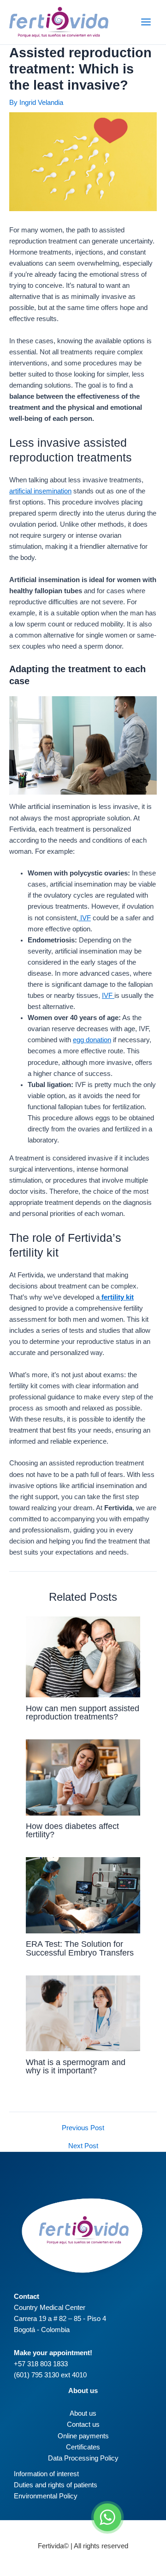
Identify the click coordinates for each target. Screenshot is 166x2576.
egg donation (92, 1040)
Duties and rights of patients (56, 2485)
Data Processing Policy (83, 2458)
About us (83, 2413)
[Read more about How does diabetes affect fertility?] (83, 1777)
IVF (85, 918)
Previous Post (83, 2128)
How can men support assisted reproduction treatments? (83, 1712)
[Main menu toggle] (146, 22)
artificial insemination (40, 491)
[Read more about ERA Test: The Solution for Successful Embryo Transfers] (83, 1895)
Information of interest (46, 2474)
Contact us (83, 2424)
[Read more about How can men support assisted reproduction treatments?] (83, 1656)
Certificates (83, 2447)
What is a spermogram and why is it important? (76, 2066)
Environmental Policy (46, 2496)
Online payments (83, 2436)
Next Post (83, 2146)
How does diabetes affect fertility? (72, 1830)
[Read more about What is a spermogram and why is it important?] (83, 2013)
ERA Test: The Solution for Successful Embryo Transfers (80, 1948)
